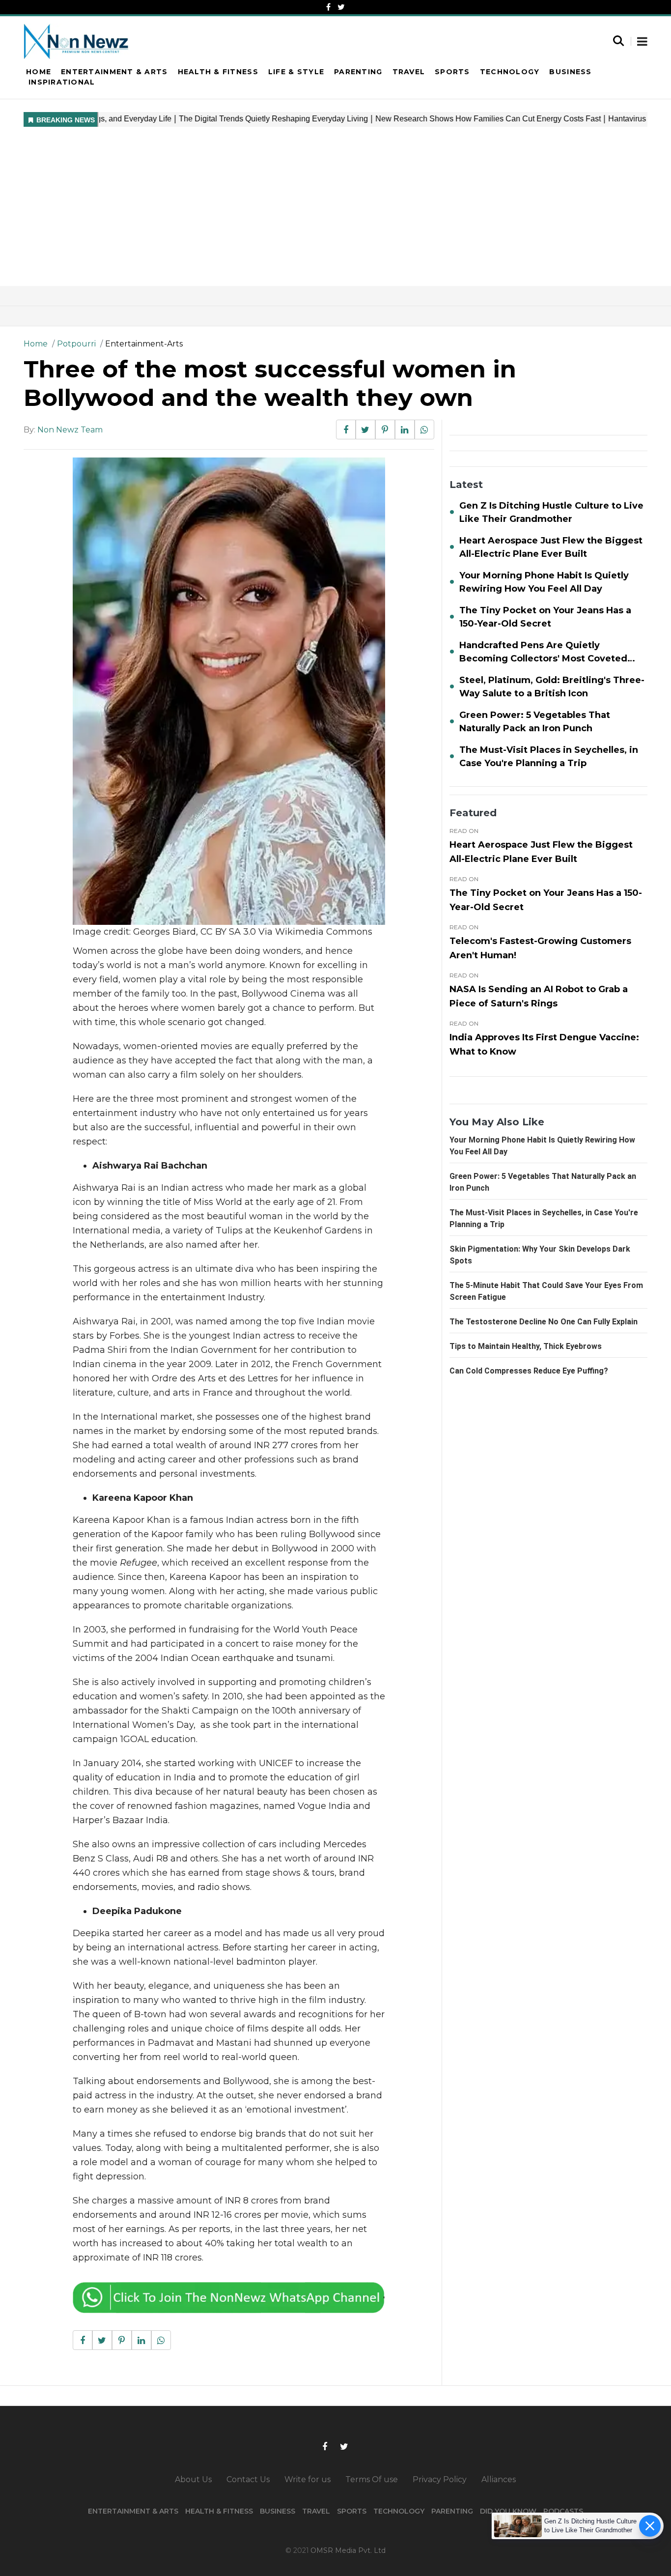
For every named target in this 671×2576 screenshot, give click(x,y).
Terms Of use (372, 2479)
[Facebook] (328, 7)
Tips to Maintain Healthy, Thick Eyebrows (526, 1346)
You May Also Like (497, 1122)
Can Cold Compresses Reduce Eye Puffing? (529, 1371)
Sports (452, 72)
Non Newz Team (70, 430)
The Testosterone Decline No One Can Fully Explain (544, 1322)
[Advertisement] (335, 212)
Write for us (308, 2479)
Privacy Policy (440, 2479)
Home (39, 72)
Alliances (499, 2479)
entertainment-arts (144, 344)
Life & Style (296, 72)
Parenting (358, 72)
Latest (466, 485)
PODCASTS (563, 2511)
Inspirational (62, 82)
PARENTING (452, 2511)
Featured (473, 813)
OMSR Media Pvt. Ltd (348, 2550)
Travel (409, 72)
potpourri (76, 344)
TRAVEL (316, 2511)
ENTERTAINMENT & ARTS (133, 2511)
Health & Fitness (218, 72)
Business (570, 72)
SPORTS (352, 2511)
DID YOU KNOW (508, 2511)
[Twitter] (341, 7)
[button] (642, 42)
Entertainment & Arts (114, 72)
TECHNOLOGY (399, 2511)
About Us (193, 2479)
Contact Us (248, 2479)
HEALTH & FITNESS (219, 2511)
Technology (510, 72)
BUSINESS (278, 2511)
